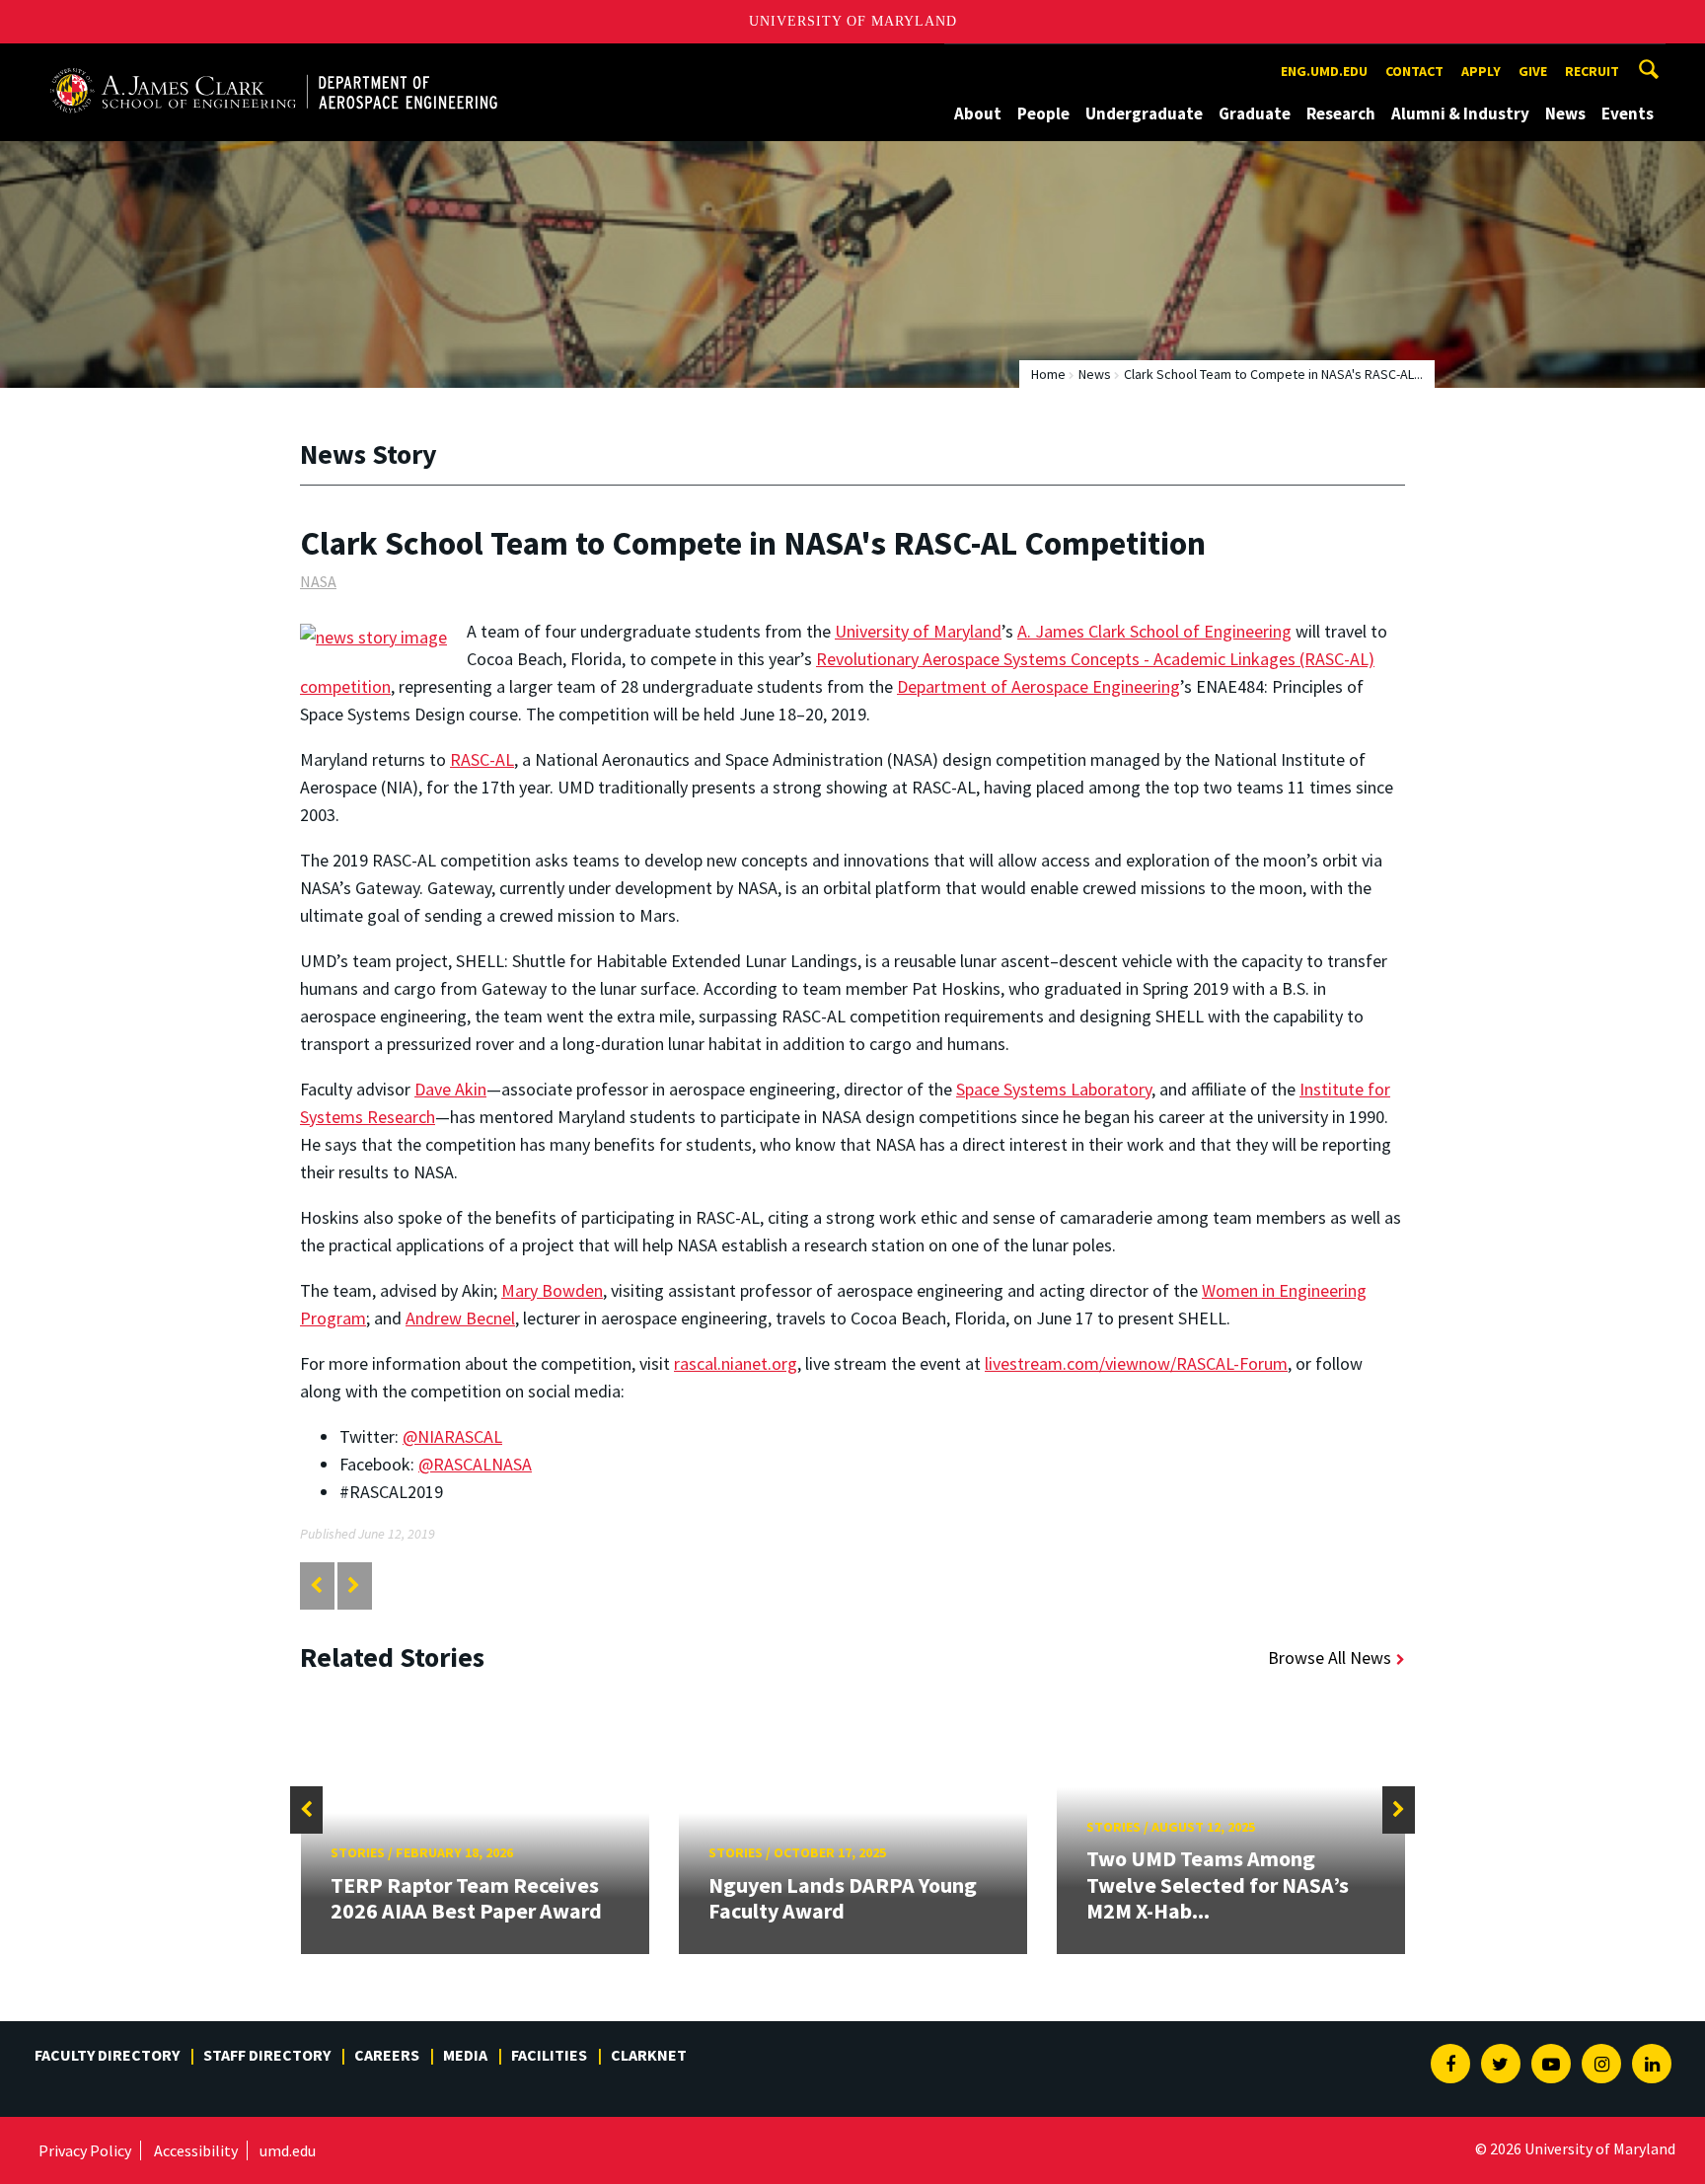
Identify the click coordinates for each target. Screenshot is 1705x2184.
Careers (387, 2055)
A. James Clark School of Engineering (1154, 631)
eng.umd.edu (1324, 71)
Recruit (1592, 71)
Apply (1481, 71)
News (1565, 113)
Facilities (549, 2055)
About (978, 113)
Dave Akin (450, 1089)
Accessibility (196, 2150)
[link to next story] (354, 1585)
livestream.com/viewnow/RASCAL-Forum (1136, 1363)
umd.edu (288, 2150)
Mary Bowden (552, 1290)
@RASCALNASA (475, 1464)
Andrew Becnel (460, 1318)
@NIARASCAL (452, 1436)
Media (465, 2055)
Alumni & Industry (1460, 113)
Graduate (1255, 113)
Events (1628, 113)
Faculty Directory (107, 2055)
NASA (318, 581)
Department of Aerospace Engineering (1038, 686)
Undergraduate (1144, 113)
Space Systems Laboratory (1054, 1089)
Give (1533, 71)
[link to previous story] (316, 1585)
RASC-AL (482, 759)
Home (1048, 374)
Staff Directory (267, 2055)
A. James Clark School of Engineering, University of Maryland (273, 62)
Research (1341, 113)
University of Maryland (853, 21)
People (1043, 113)
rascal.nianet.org (736, 1363)
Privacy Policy (85, 2150)
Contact (1414, 71)
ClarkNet (649, 2055)
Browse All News (1330, 1657)
